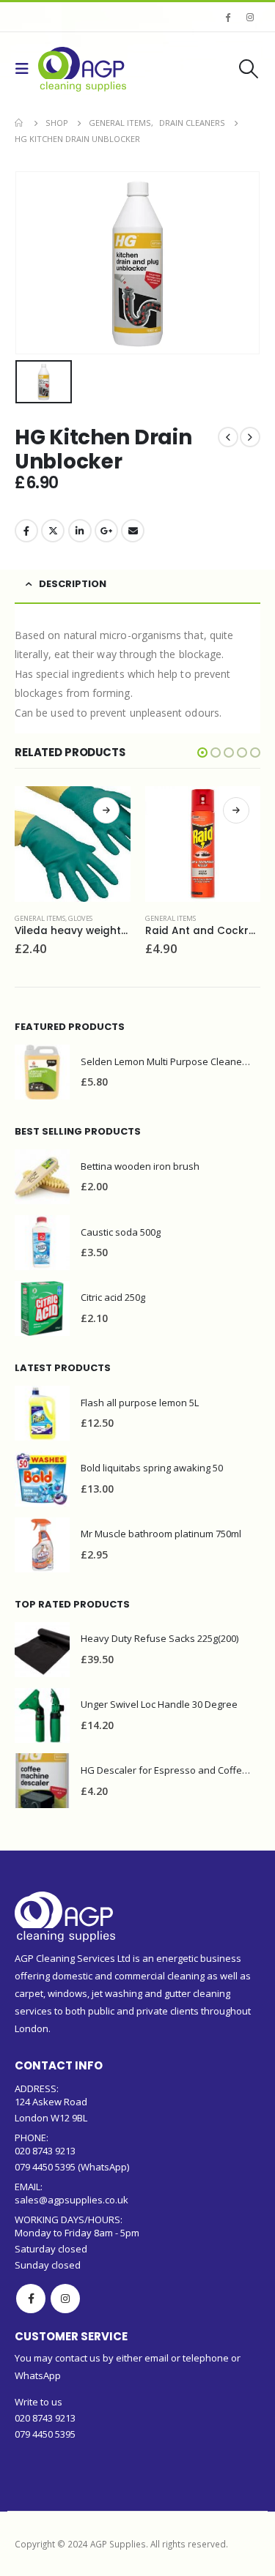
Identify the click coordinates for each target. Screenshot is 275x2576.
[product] (73, 844)
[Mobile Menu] (26, 69)
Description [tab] (73, 584)
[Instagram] (250, 17)
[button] (202, 753)
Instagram (65, 2299)
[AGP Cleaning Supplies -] (82, 69)
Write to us (38, 2402)
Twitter (53, 531)
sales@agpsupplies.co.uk (71, 2200)
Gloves (80, 918)
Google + (106, 531)
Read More (106, 810)
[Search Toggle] (249, 69)
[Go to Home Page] (20, 123)
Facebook (26, 531)
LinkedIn (80, 531)
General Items (40, 918)
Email (133, 531)
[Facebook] (227, 17)
